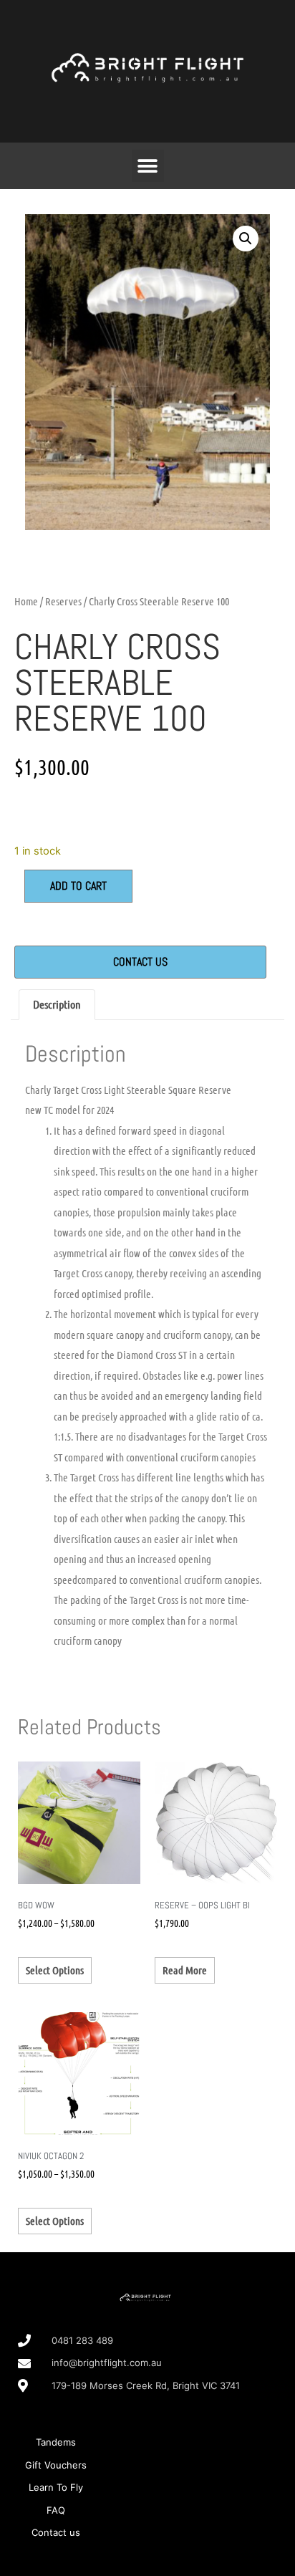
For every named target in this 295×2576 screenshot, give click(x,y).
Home (26, 601)
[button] (148, 166)
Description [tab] (57, 1004)
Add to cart (78, 886)
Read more (185, 1970)
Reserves (63, 601)
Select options (55, 1970)
